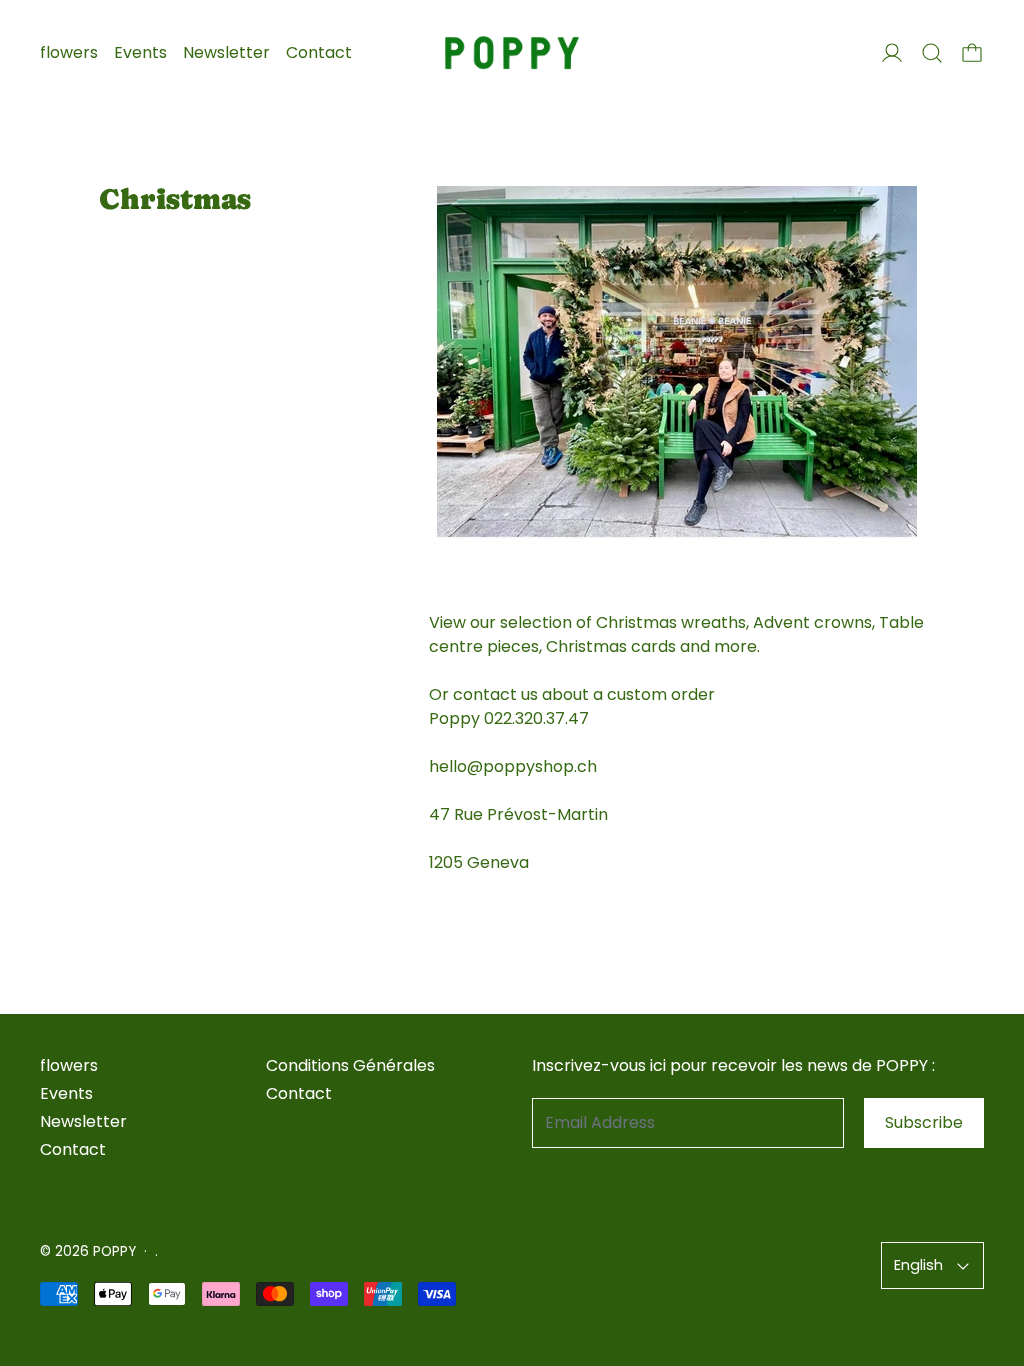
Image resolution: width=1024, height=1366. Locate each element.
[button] (932, 53)
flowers (69, 52)
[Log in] (892, 53)
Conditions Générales (350, 1065)
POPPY (114, 1251)
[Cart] (972, 53)
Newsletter (226, 52)
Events (140, 52)
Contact (319, 52)
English (918, 1265)
